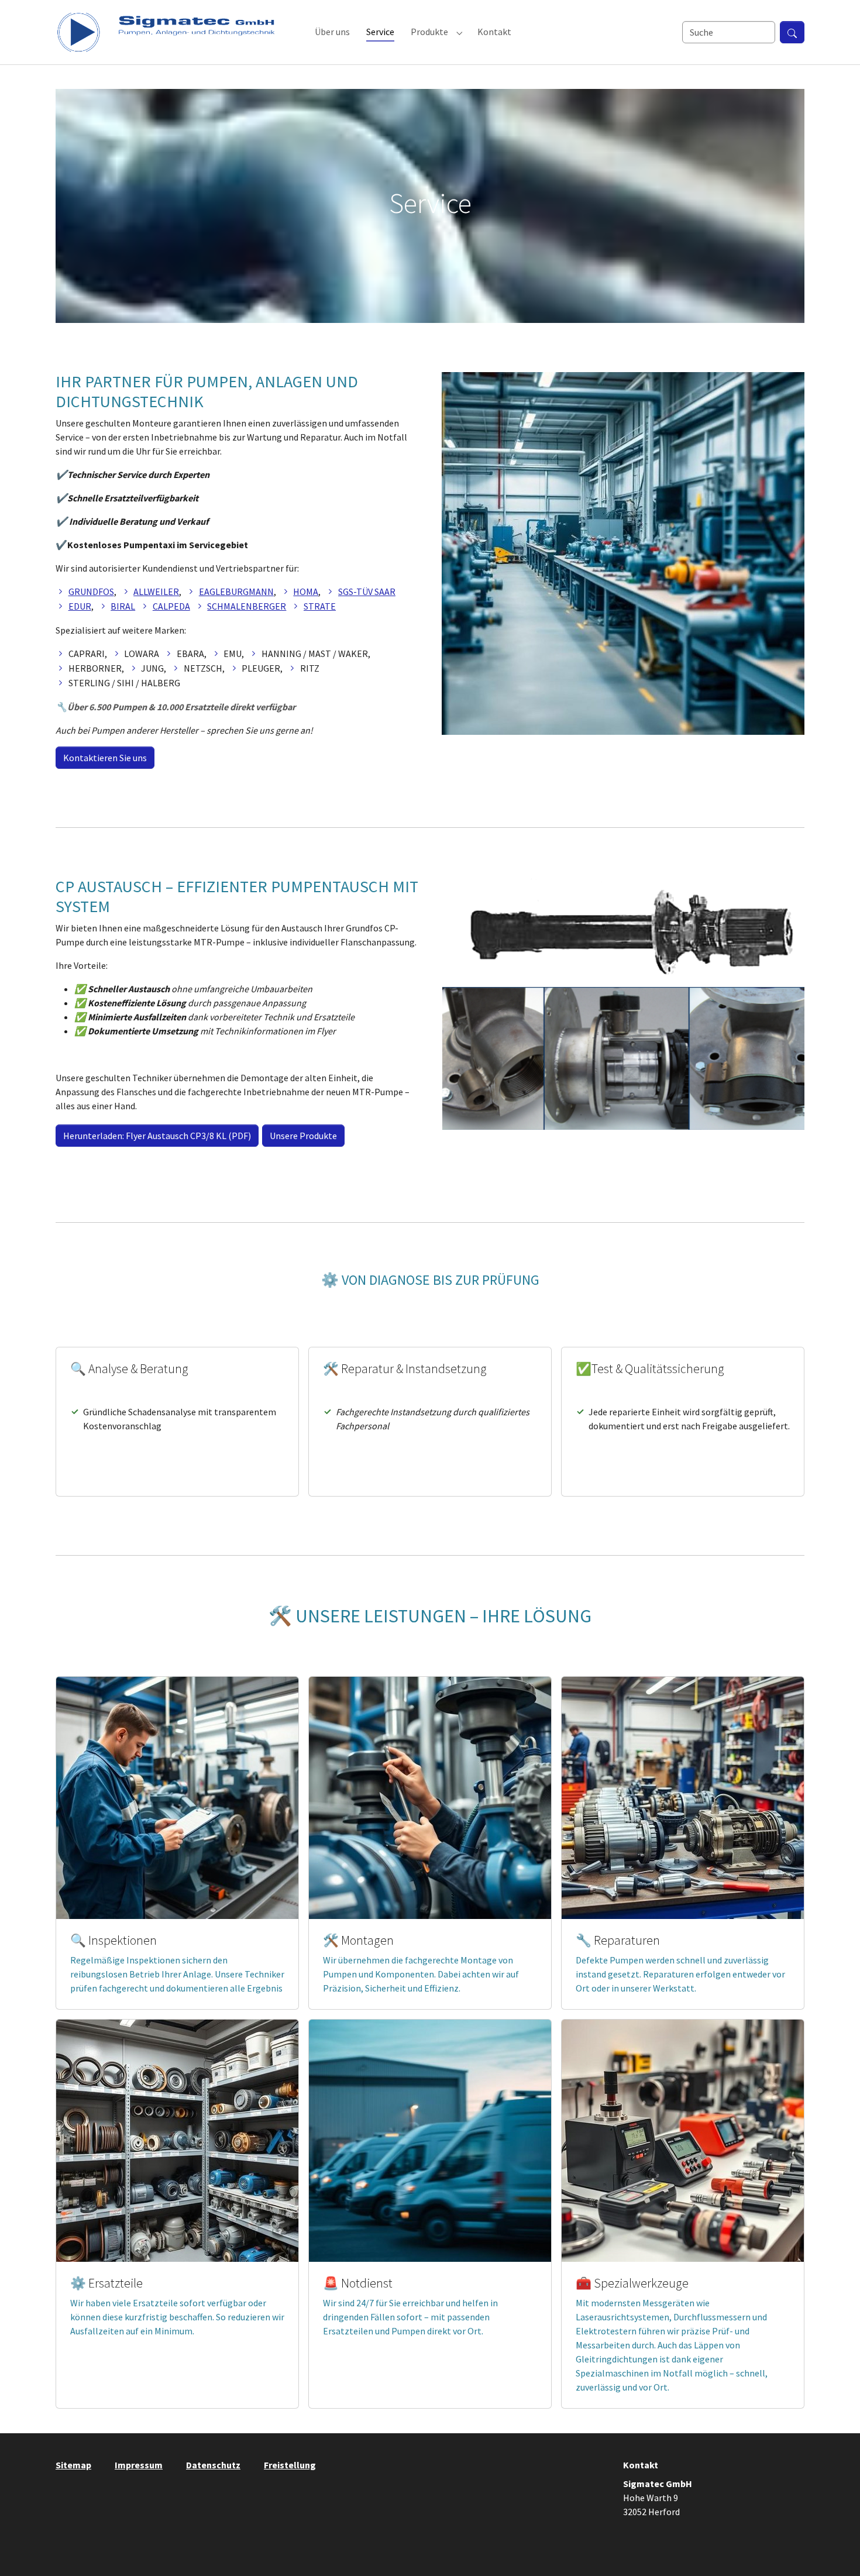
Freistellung (290, 2465)
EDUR (80, 606)
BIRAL (123, 606)
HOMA (306, 591)
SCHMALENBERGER (247, 606)
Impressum (139, 2465)
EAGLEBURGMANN (236, 591)
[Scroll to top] (834, 2550)
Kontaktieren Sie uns (105, 758)
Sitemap (73, 2465)
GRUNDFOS (91, 591)
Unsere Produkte (303, 1136)
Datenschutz (213, 2465)
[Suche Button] (792, 32)
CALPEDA (171, 606)
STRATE (320, 606)
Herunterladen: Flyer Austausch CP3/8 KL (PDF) (157, 1136)
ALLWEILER (156, 591)
